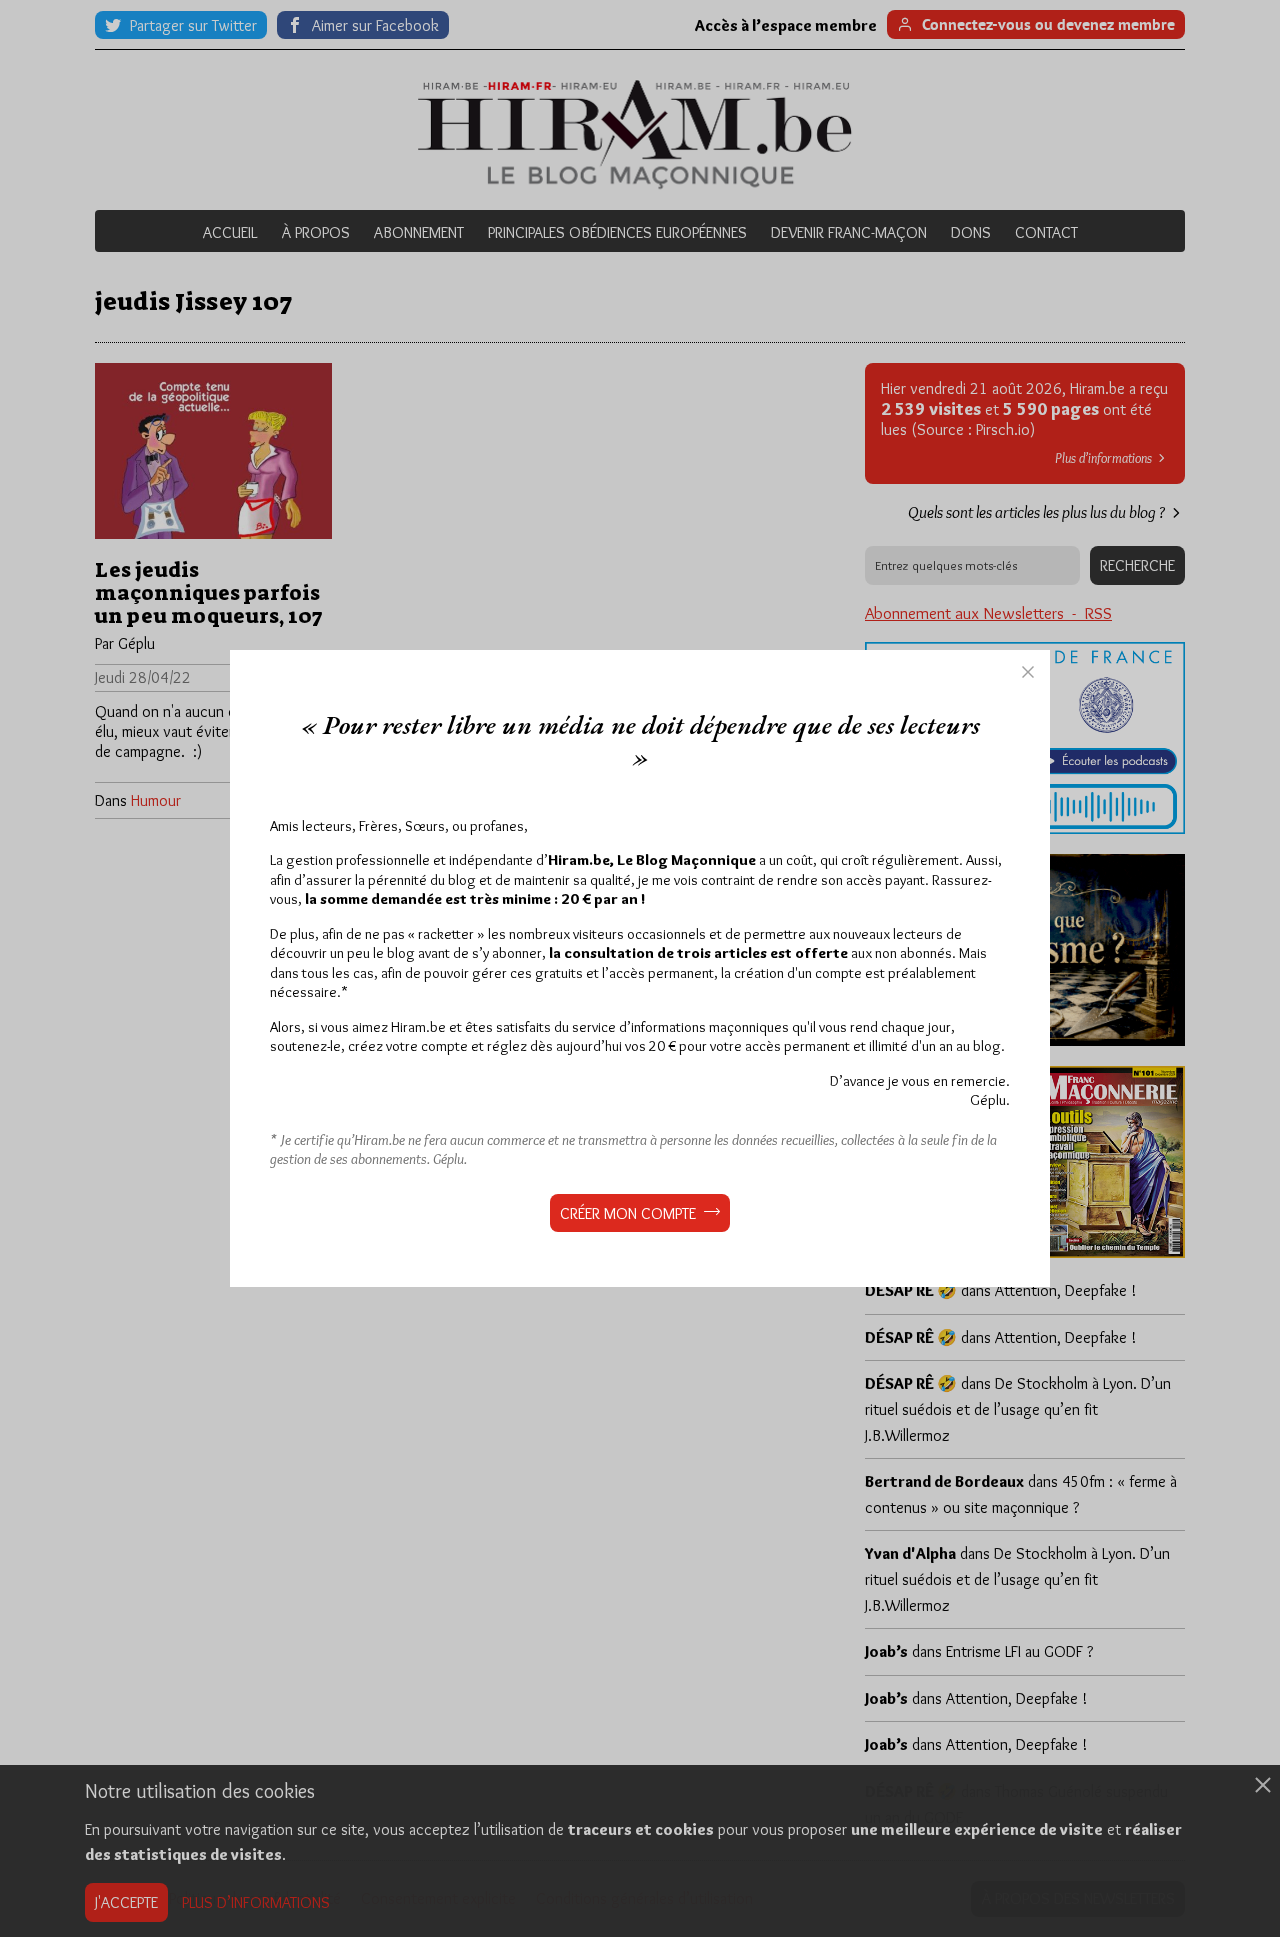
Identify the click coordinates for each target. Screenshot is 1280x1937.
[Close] (1028, 672)
